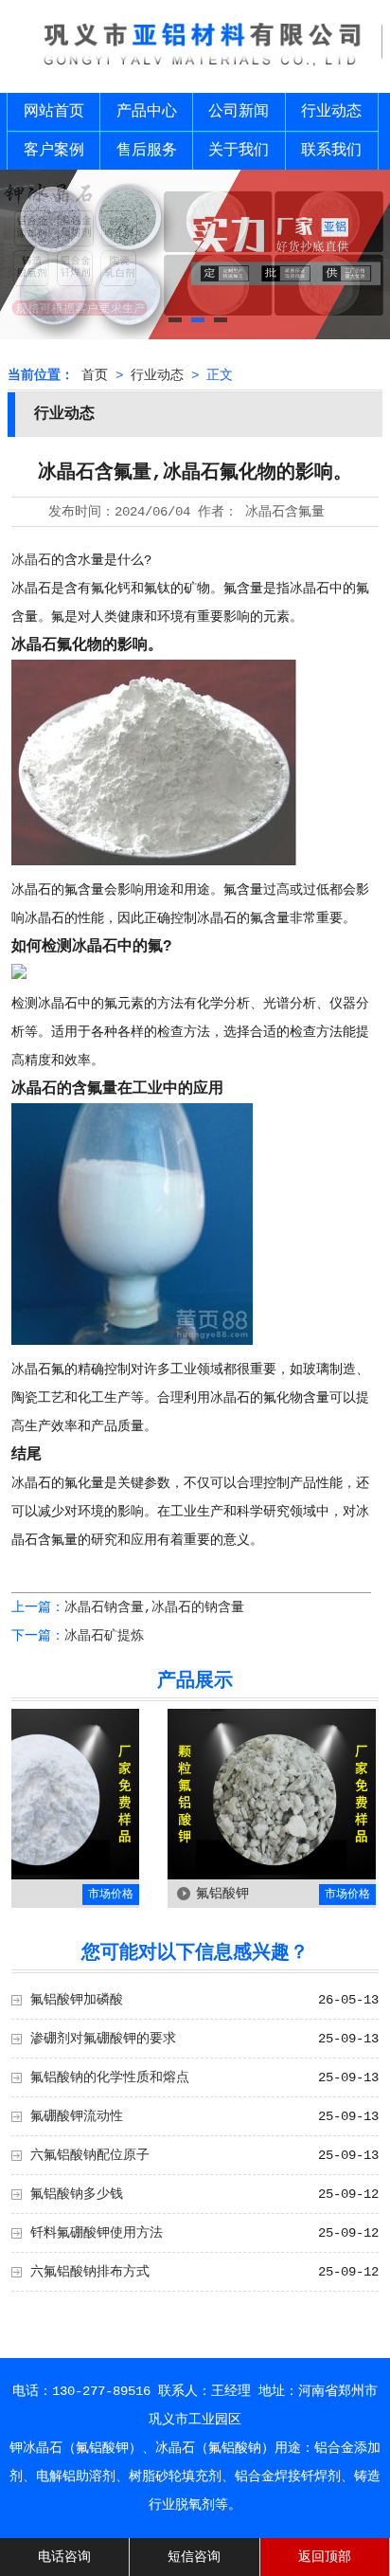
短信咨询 (194, 2557)
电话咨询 (64, 2557)
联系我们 (331, 151)
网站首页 (54, 112)
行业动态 (331, 112)
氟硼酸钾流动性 (77, 2116)
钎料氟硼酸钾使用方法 (97, 2233)
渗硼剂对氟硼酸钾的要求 (103, 2039)
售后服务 (147, 151)
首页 (95, 375)
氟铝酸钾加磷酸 (77, 2000)
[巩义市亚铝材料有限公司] (195, 69)
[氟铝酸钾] (250, 1876)
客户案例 (54, 151)
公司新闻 (239, 112)
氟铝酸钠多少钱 (77, 2194)
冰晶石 (31, 560)
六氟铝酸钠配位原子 (90, 2155)
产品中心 (147, 112)
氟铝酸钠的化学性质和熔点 (110, 2077)
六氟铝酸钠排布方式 (90, 2272)
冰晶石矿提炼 (104, 1636)
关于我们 (239, 151)
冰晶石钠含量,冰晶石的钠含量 (154, 1607)
